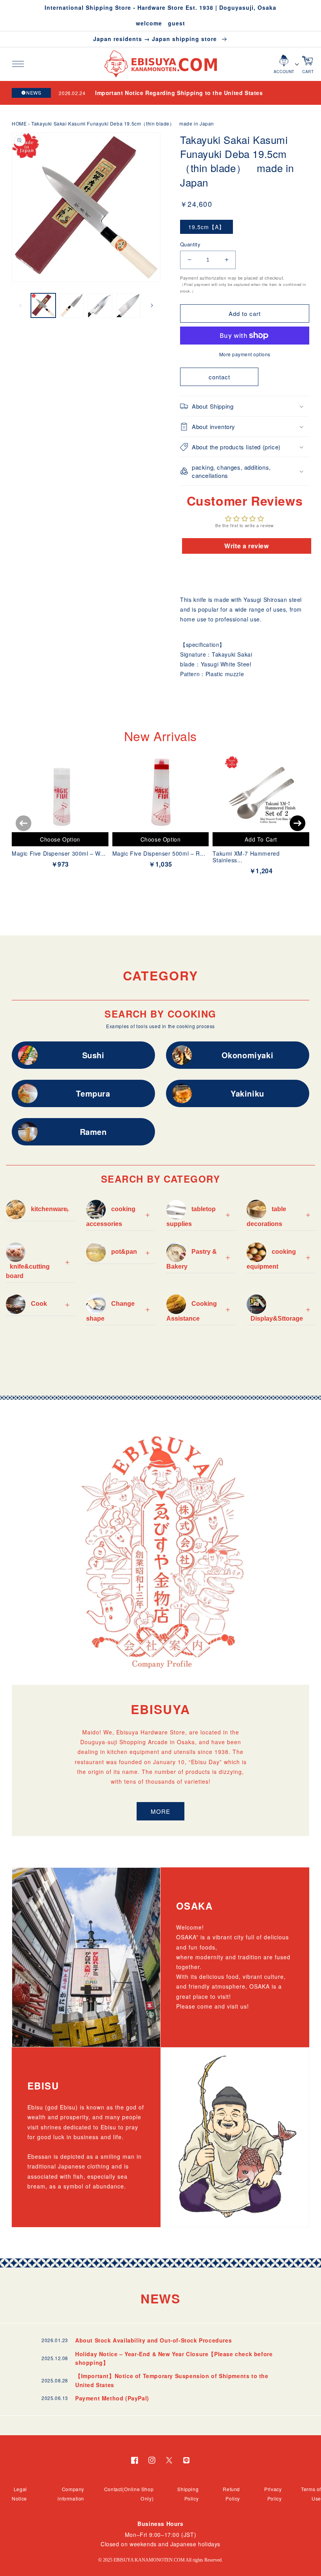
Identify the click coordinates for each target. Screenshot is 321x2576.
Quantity (190, 244)
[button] (18, 64)
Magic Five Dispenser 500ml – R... (159, 853)
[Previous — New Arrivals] (23, 823)
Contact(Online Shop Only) (129, 2494)
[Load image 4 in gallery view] (129, 306)
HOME (19, 123)
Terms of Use (311, 2494)
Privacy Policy (273, 2494)
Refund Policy (231, 2494)
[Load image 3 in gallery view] (100, 306)
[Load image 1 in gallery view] (43, 306)
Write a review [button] (246, 546)
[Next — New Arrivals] (298, 823)
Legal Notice (19, 2494)
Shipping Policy (188, 2494)
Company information (71, 2494)
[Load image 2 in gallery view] (72, 306)
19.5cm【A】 (206, 227)
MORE (160, 1811)
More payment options (245, 354)
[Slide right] (152, 305)
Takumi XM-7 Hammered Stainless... (246, 857)
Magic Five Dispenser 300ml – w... (59, 853)
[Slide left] (20, 305)
